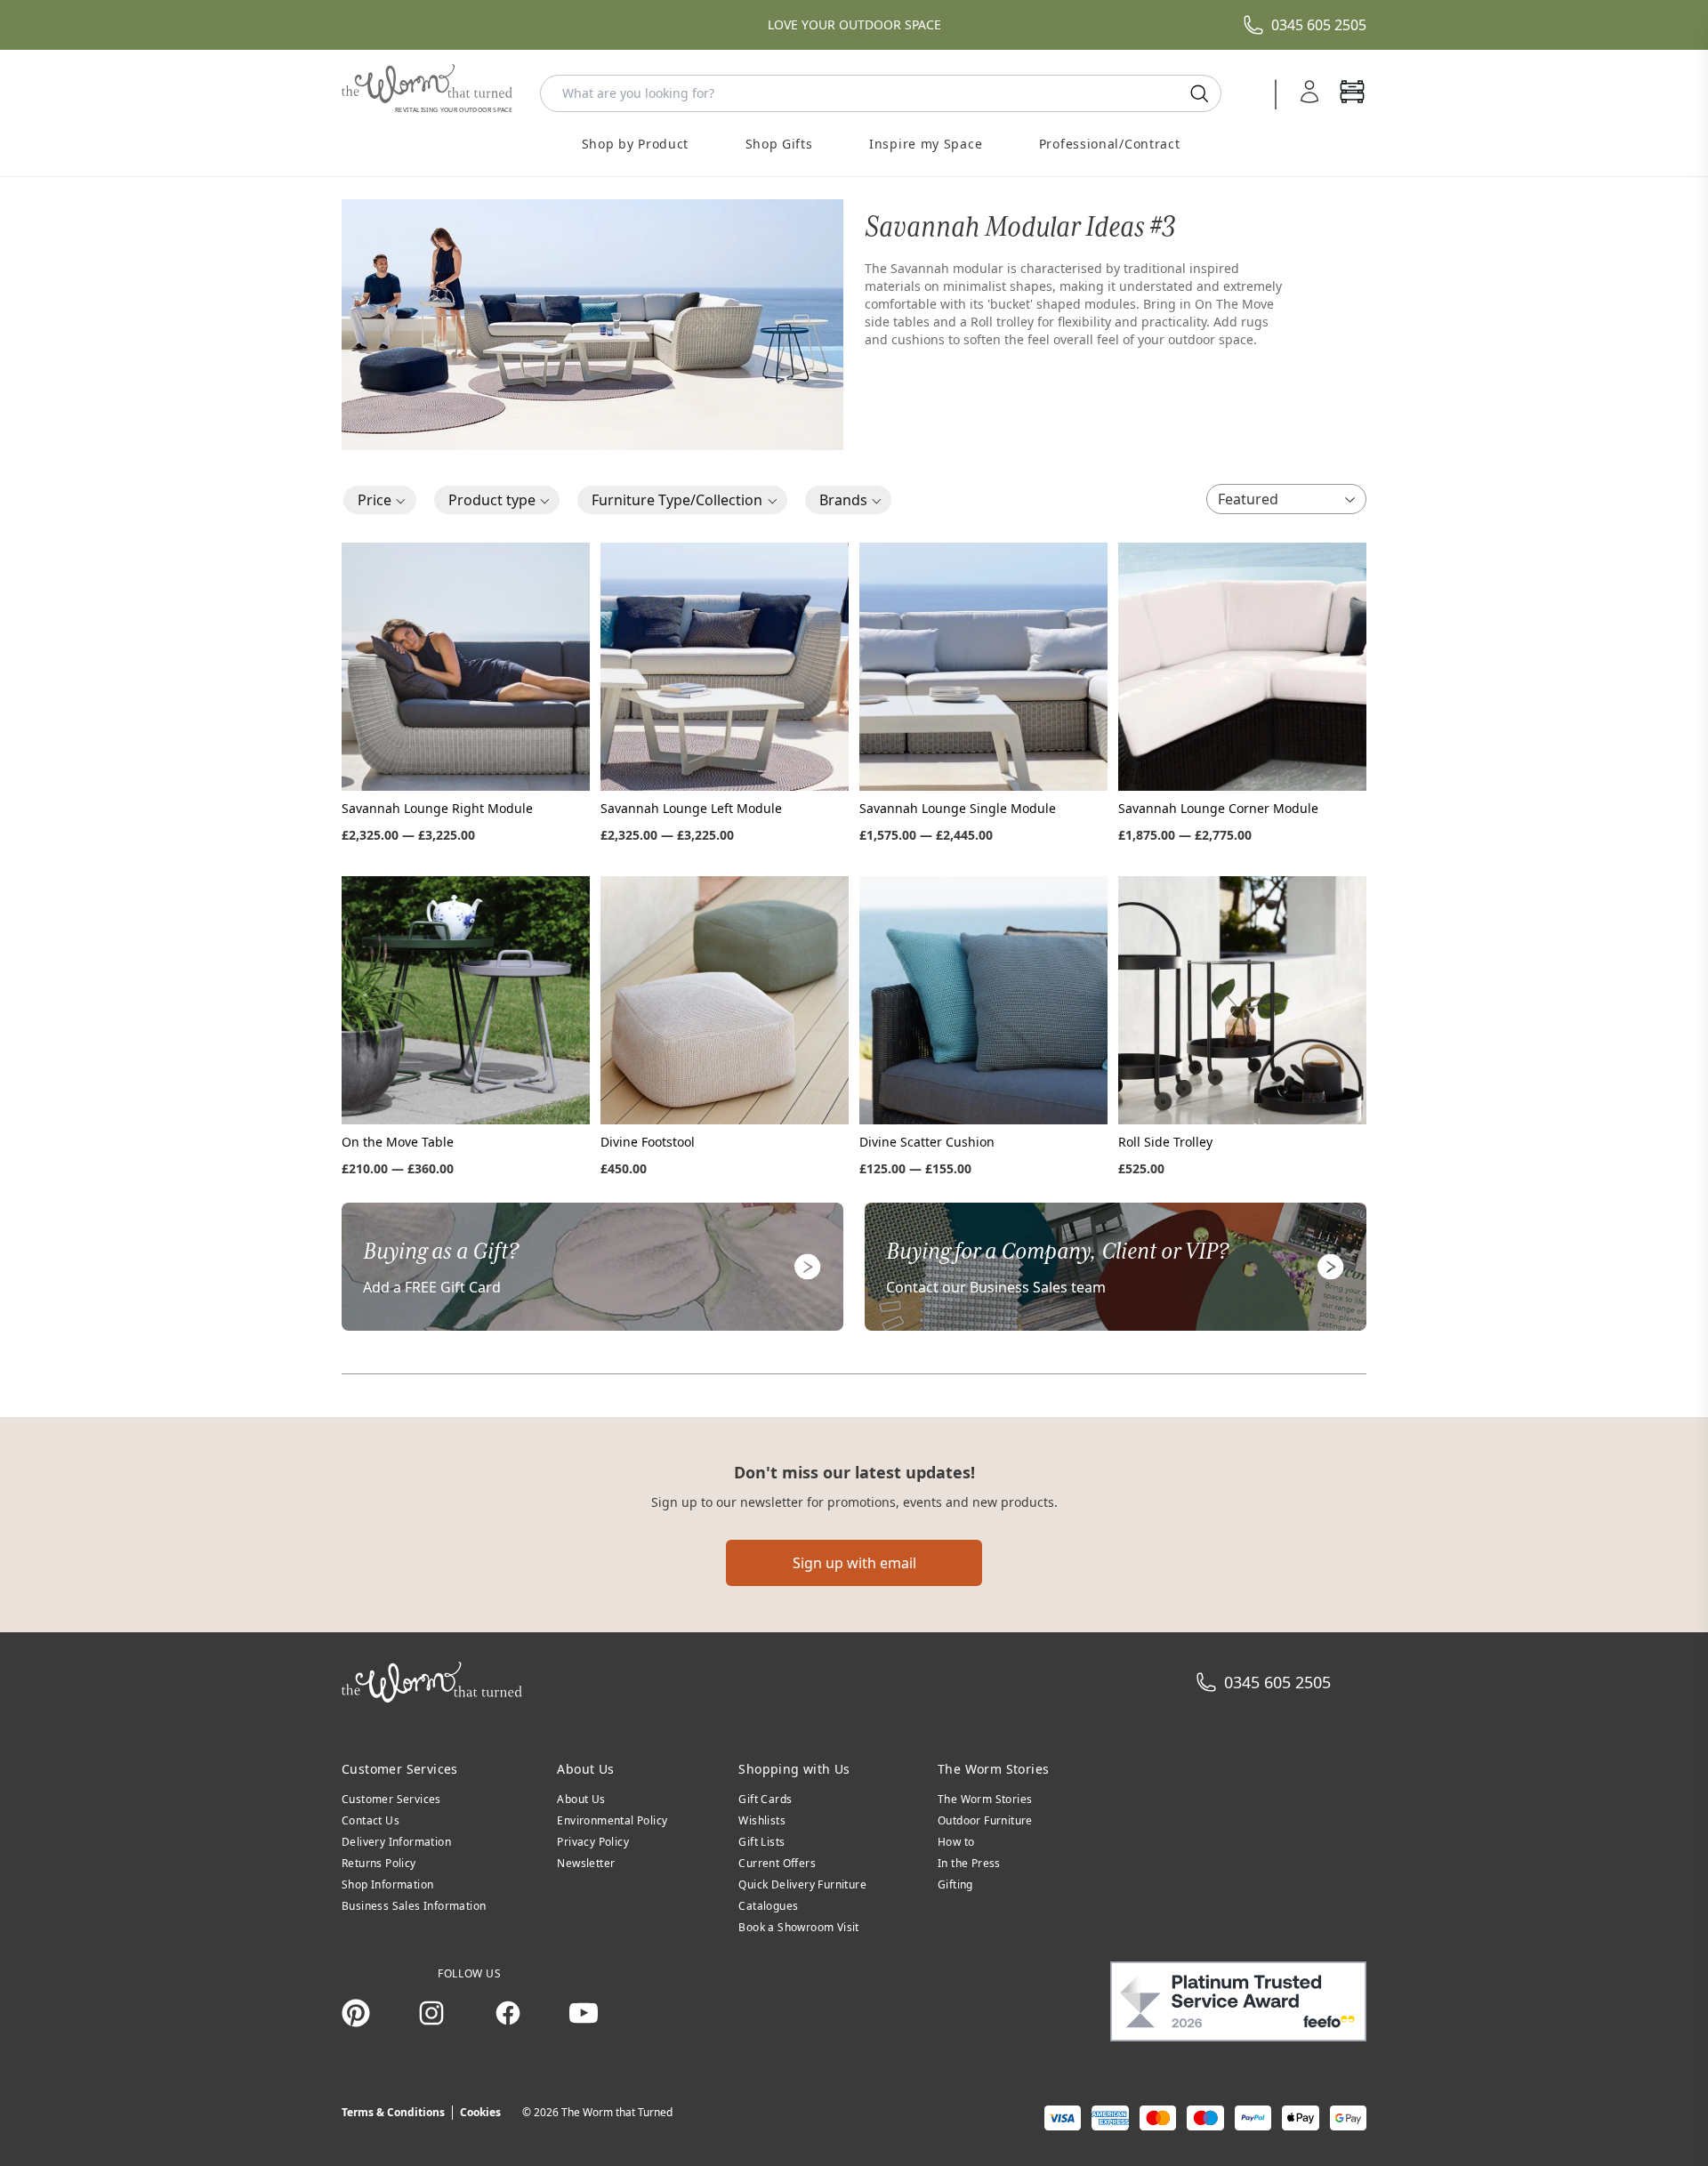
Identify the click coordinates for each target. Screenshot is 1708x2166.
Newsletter (586, 1863)
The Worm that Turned (617, 2112)
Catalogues (768, 1906)
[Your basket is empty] (1352, 93)
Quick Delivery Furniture (802, 1884)
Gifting (955, 1884)
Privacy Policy (593, 1842)
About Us (581, 1799)
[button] (380, 500)
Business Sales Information (414, 1906)
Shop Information (387, 1884)
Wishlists (762, 1820)
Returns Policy (379, 1863)
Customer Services (391, 1799)
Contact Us (371, 1820)
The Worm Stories (985, 1799)
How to (956, 1842)
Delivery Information (396, 1842)
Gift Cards (765, 1799)
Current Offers (777, 1863)
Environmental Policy (612, 1820)
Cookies (480, 2112)
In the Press (969, 1863)
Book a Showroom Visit (798, 1927)
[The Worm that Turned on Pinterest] (356, 2013)
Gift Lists (761, 1842)
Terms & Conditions (393, 2112)
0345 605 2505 (1319, 25)
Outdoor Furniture (985, 1820)
